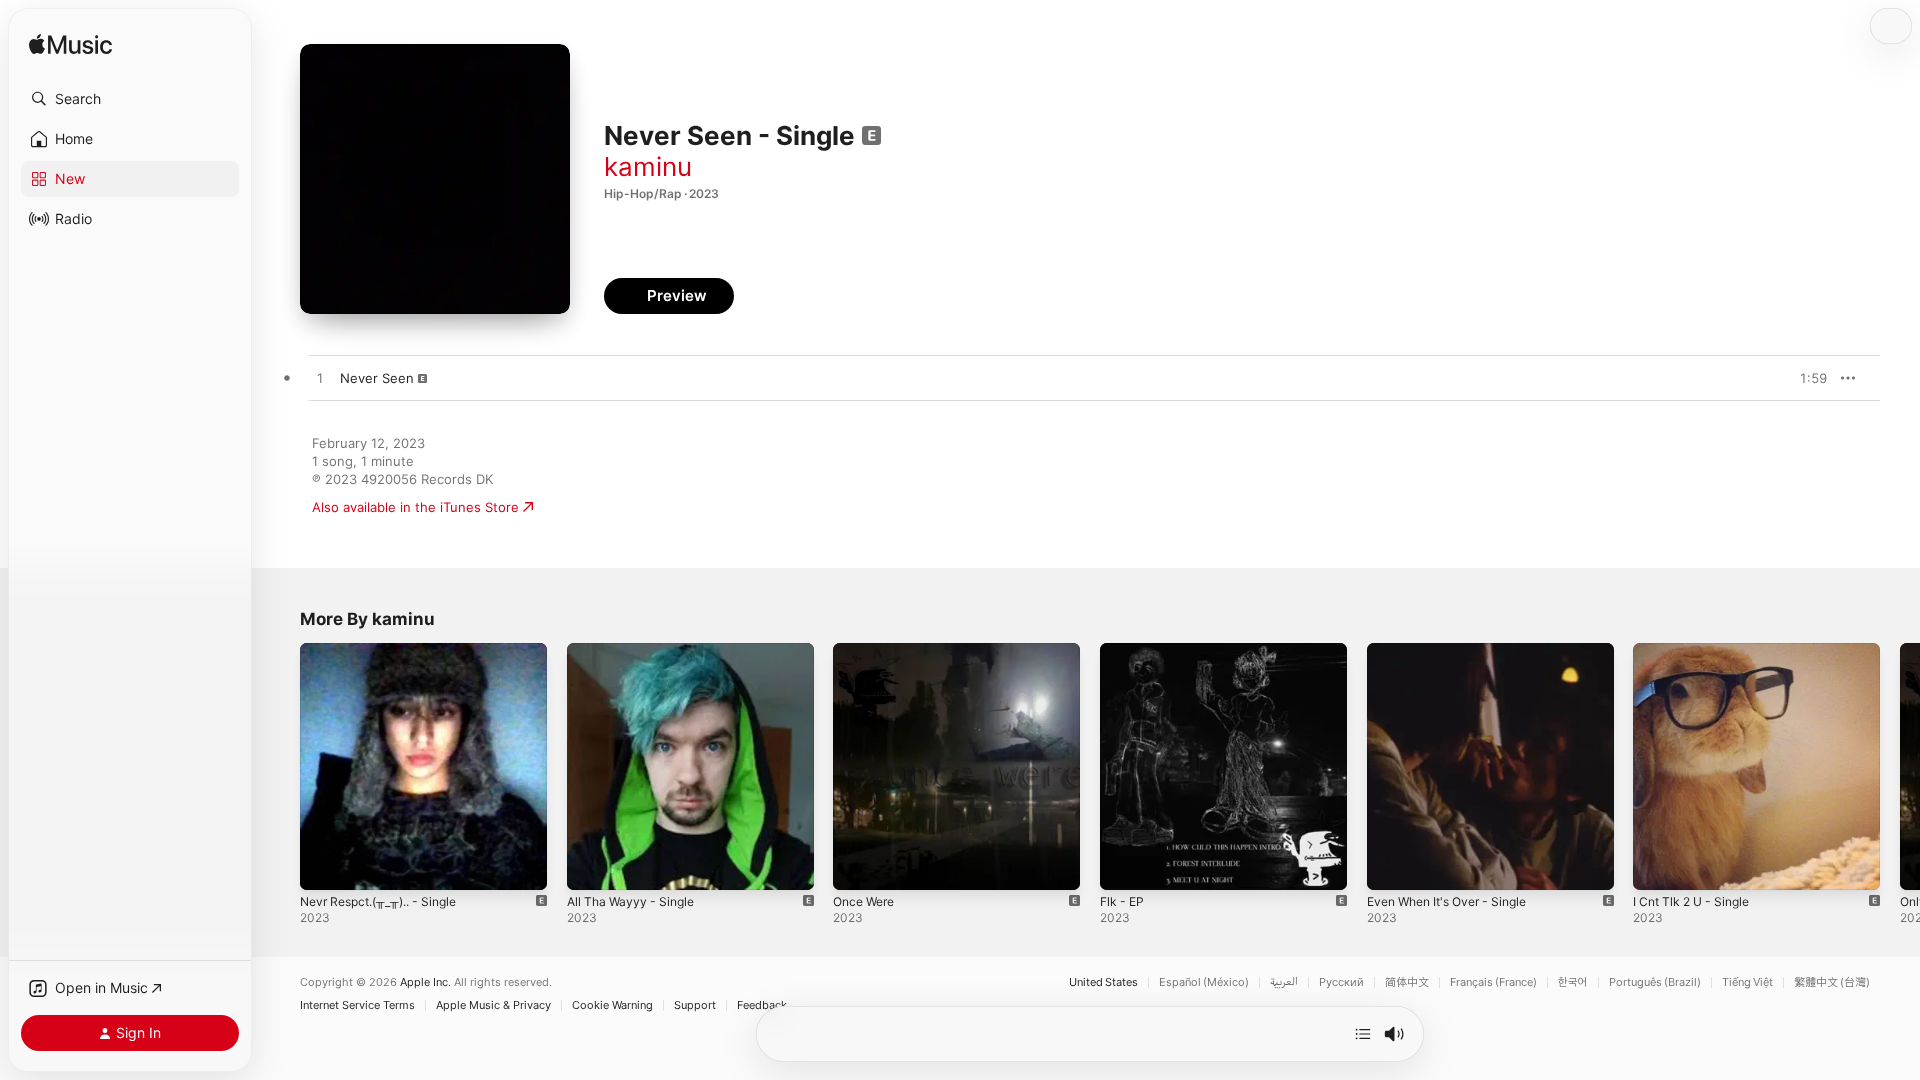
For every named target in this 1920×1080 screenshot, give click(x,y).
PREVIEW (1805, 378)
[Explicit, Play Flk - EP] (1125, 865)
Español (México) (1204, 982)
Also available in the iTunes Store (415, 507)
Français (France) (1493, 982)
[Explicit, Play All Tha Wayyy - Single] (592, 865)
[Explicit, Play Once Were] (858, 865)
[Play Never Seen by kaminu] (320, 379)
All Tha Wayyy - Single (635, 651)
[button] (130, 99)
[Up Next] (1363, 1034)
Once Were (867, 651)
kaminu (648, 166)
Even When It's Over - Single (1456, 651)
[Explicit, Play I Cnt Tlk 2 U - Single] (1658, 865)
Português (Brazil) (1655, 982)
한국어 (1573, 982)
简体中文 (1407, 982)
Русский (1341, 982)
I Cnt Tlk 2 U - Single (1697, 651)
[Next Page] (1900, 766)
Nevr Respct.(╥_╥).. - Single (387, 651)
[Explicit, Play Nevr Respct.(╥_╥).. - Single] (325, 865)
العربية (1284, 982)
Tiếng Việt (1747, 982)
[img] (70, 45)
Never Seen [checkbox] (377, 378)
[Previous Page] (280, 766)
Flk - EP (1124, 651)
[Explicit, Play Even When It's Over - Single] (1392, 865)
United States (1103, 982)
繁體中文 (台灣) (1832, 982)
